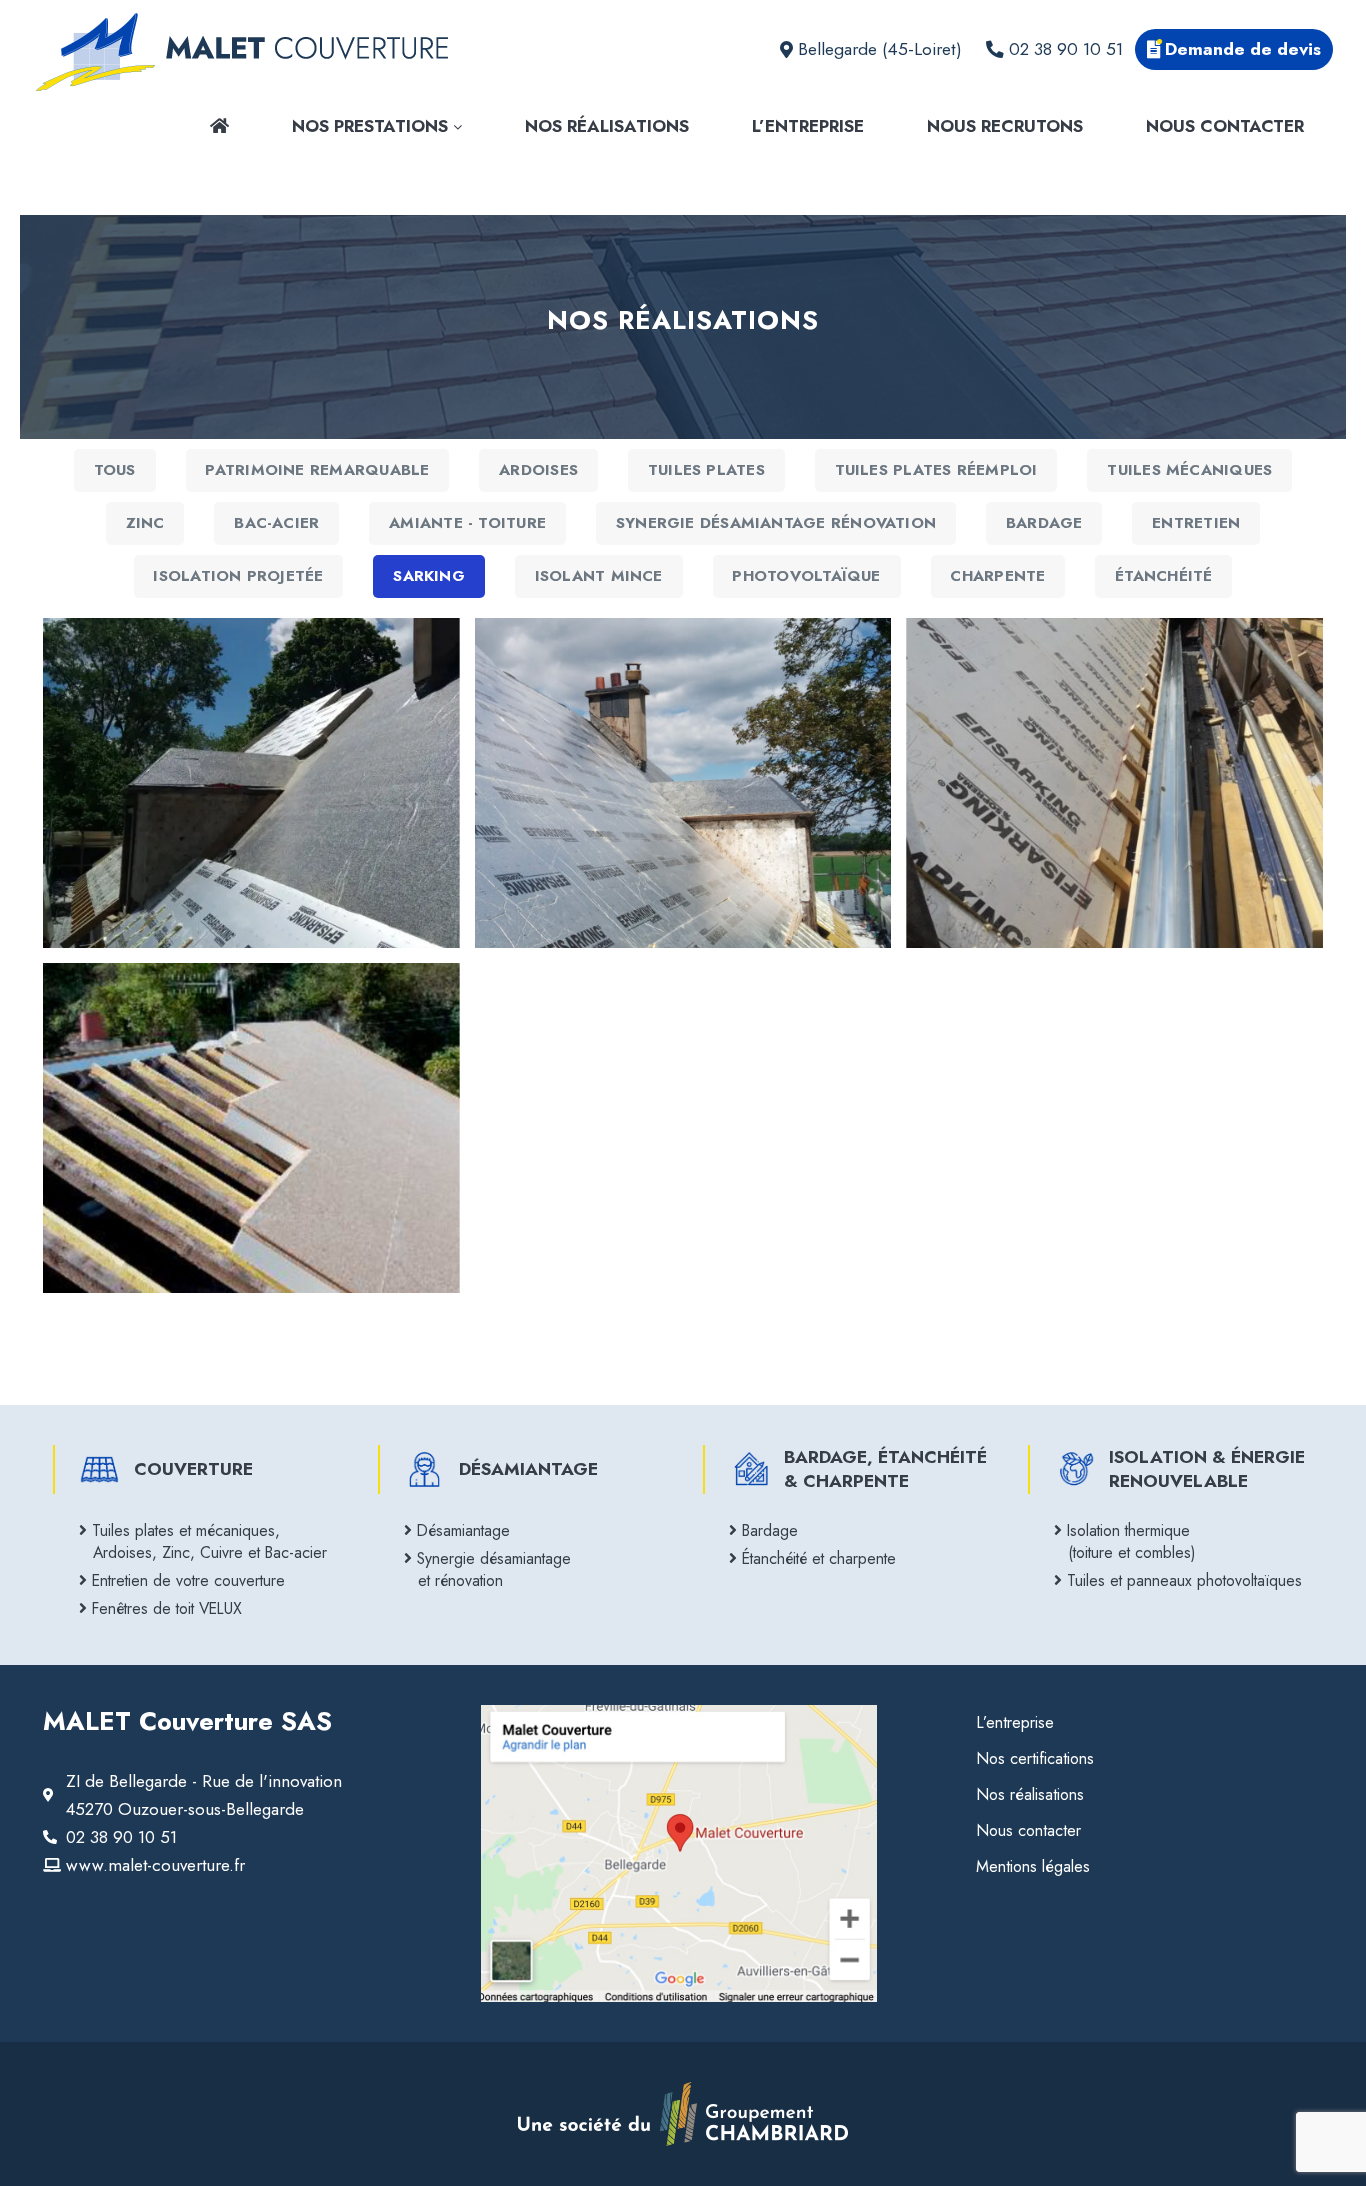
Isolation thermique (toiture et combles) (1131, 1541)
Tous (115, 470)
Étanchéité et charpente (819, 1558)
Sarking (429, 576)
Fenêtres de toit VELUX (167, 1608)
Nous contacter (1225, 126)
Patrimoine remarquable (317, 470)
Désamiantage (464, 1530)
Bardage (1044, 523)
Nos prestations (372, 126)
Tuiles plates (706, 470)
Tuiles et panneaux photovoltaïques (1185, 1580)
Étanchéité (1163, 576)
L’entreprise (808, 126)
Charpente (997, 576)
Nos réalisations (607, 126)
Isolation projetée (238, 576)
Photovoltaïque (806, 576)
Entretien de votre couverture (189, 1580)
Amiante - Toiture (467, 523)
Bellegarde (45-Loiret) (880, 49)
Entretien (1196, 523)
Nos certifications (1035, 1758)
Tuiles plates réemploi (936, 470)
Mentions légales (1033, 1866)
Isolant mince (599, 576)
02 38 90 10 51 (1066, 49)
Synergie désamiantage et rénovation (494, 1569)
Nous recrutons (1005, 126)
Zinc (145, 523)
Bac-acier (276, 523)
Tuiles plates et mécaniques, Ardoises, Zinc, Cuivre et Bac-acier (210, 1541)
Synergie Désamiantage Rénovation (776, 523)
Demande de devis (1243, 49)
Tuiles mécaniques (1189, 470)
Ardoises (538, 470)
